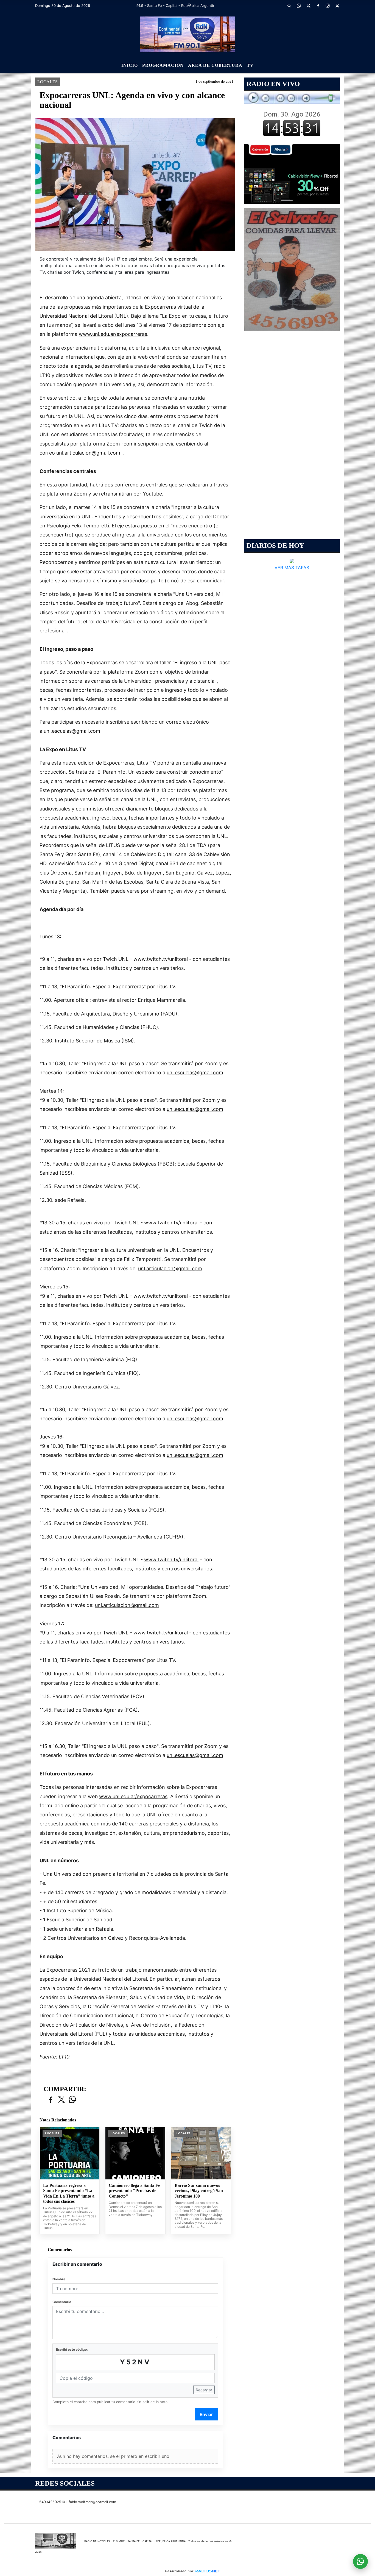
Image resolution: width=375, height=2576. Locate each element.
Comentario (62, 2302)
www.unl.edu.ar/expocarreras (113, 334)
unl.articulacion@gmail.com (88, 453)
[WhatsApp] (299, 5)
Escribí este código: (72, 2349)
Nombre (59, 2279)
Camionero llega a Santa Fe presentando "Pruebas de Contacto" (134, 2191)
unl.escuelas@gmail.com (72, 731)
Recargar (204, 2390)
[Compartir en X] (61, 2100)
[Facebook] (318, 5)
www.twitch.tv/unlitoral (161, 959)
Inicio (130, 65)
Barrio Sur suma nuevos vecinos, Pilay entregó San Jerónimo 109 (199, 2191)
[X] (308, 5)
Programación (163, 65)
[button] (289, 5)
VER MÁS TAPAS (292, 568)
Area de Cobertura (215, 65)
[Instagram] (328, 5)
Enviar (206, 2414)
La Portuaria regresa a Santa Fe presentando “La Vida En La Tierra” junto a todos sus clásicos (69, 2193)
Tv (250, 65)
